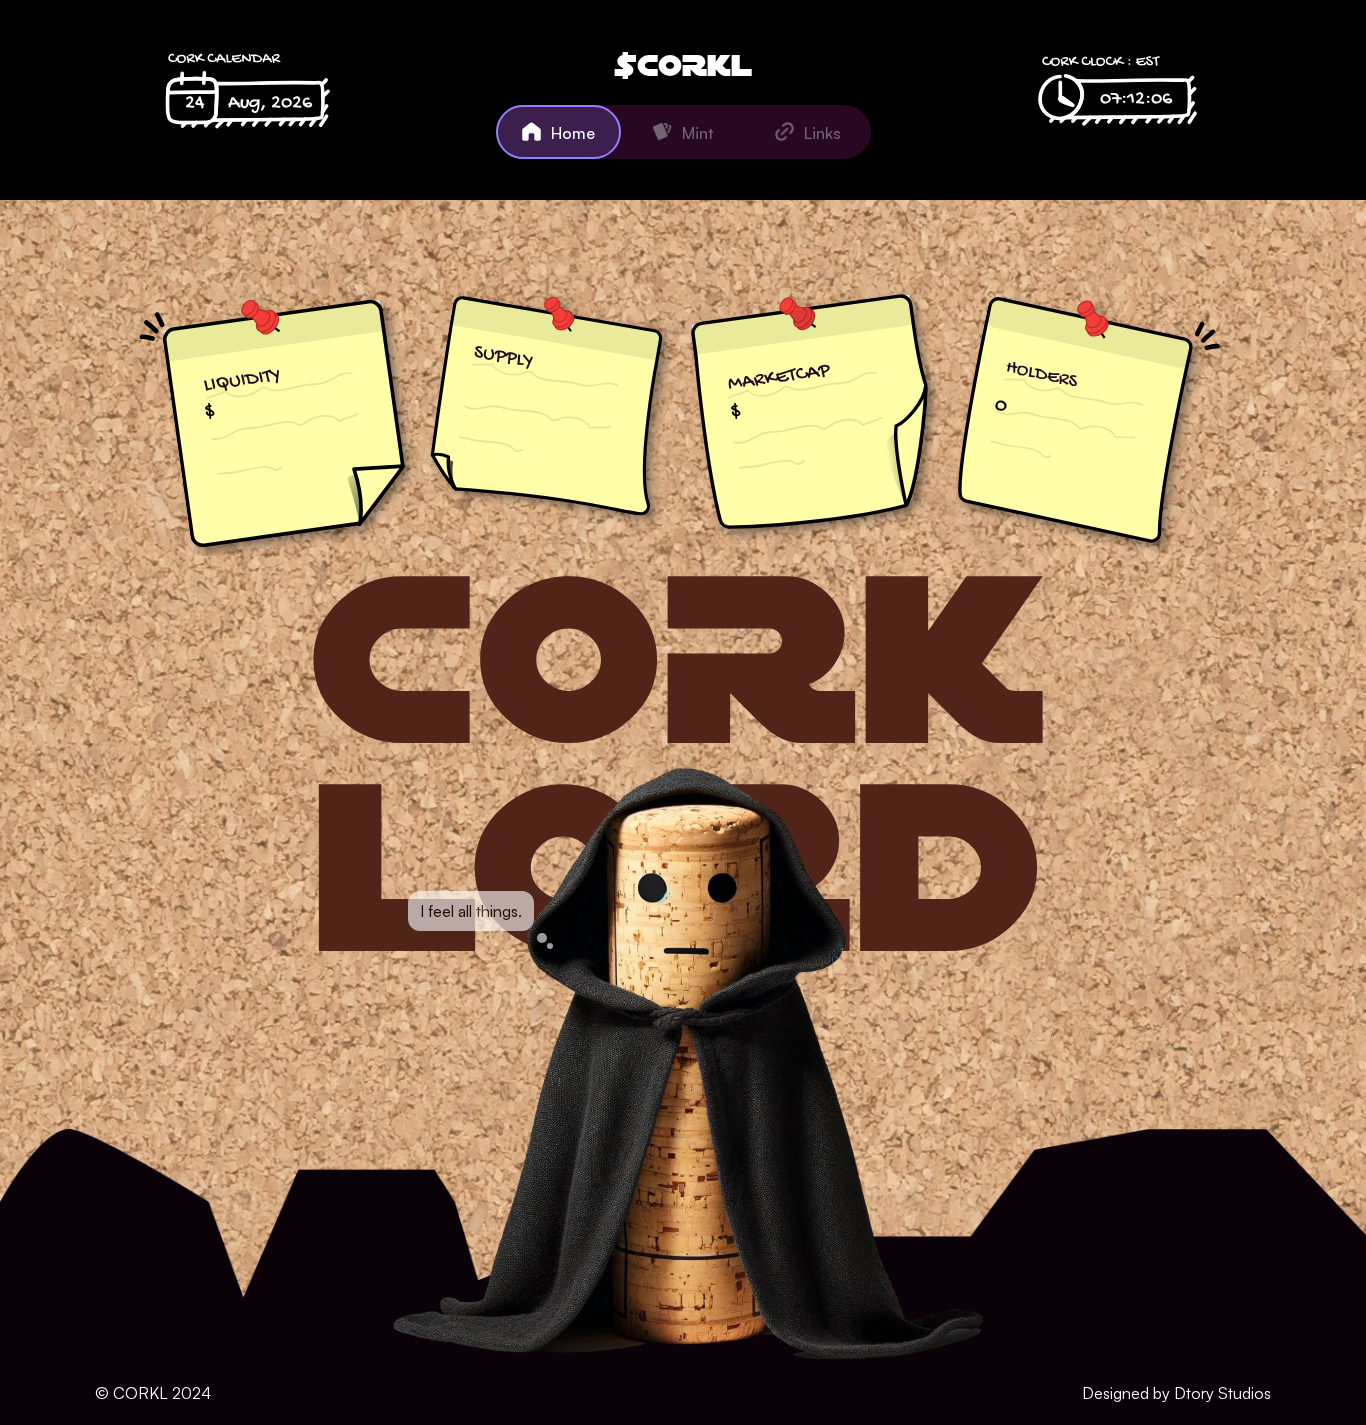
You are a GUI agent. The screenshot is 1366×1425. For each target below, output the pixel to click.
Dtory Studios (1222, 1393)
